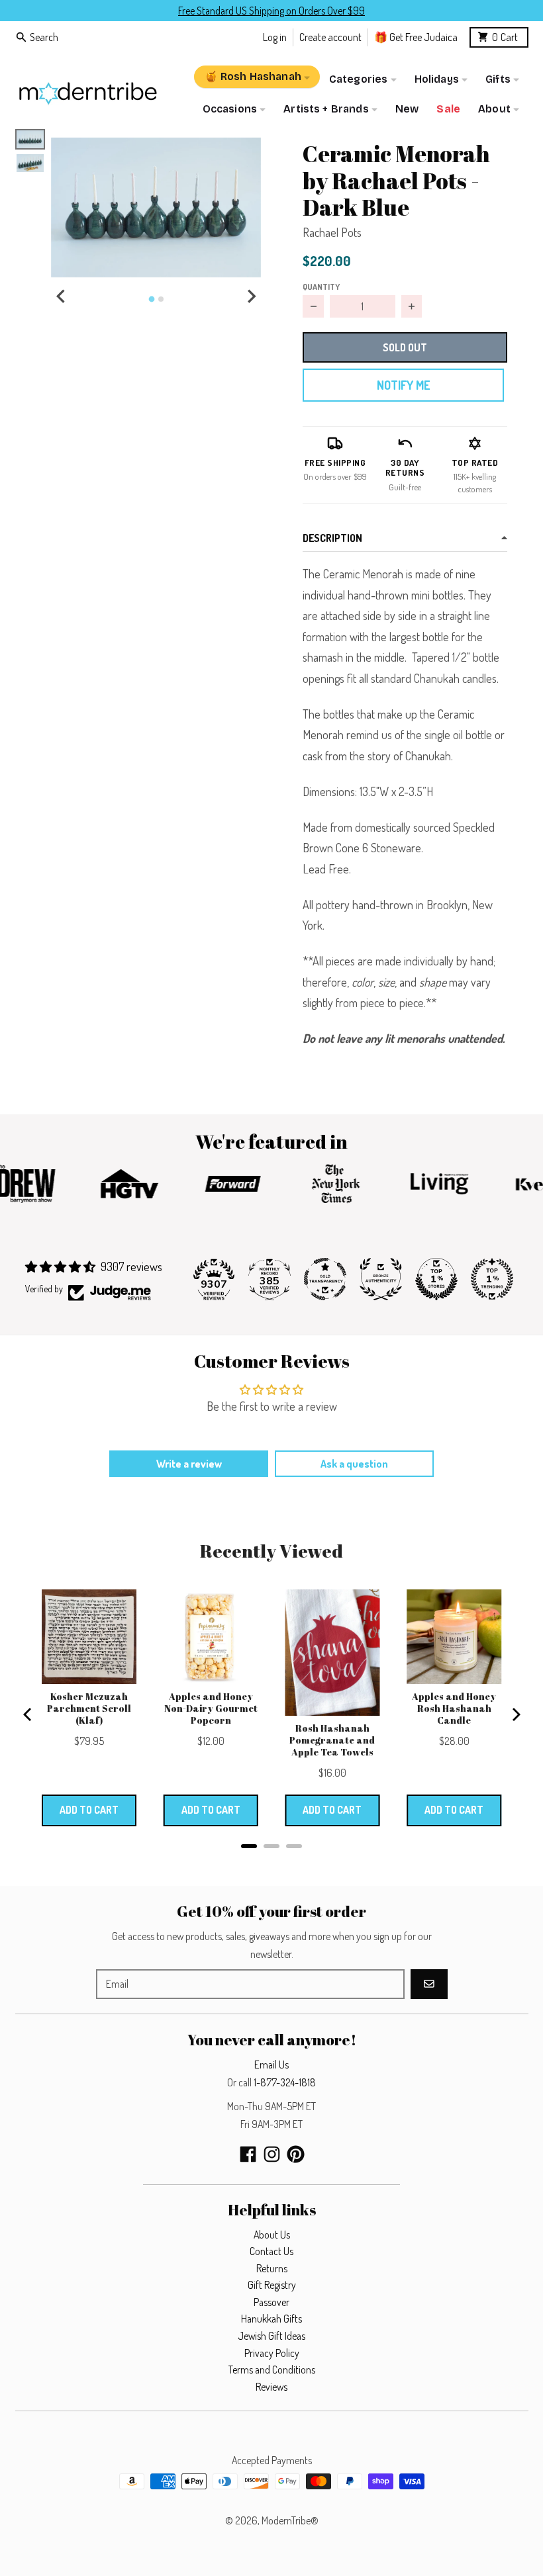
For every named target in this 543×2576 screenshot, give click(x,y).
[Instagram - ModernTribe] (272, 2154)
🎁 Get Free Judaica (416, 37)
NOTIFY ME (403, 385)
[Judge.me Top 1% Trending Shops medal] (492, 1279)
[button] (156, 207)
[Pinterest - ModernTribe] (296, 2154)
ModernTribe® (290, 2520)
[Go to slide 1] (151, 299)
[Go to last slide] (62, 296)
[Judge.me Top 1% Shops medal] (436, 1279)
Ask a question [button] (354, 1464)
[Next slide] (251, 296)
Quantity (321, 287)
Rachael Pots (332, 232)
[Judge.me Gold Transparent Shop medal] (325, 1279)
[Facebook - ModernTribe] (248, 2154)
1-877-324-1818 (285, 2082)
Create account (330, 37)
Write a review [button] (189, 1464)
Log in (275, 37)
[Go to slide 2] (161, 299)
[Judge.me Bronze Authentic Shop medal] (381, 1279)
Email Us (271, 2065)
